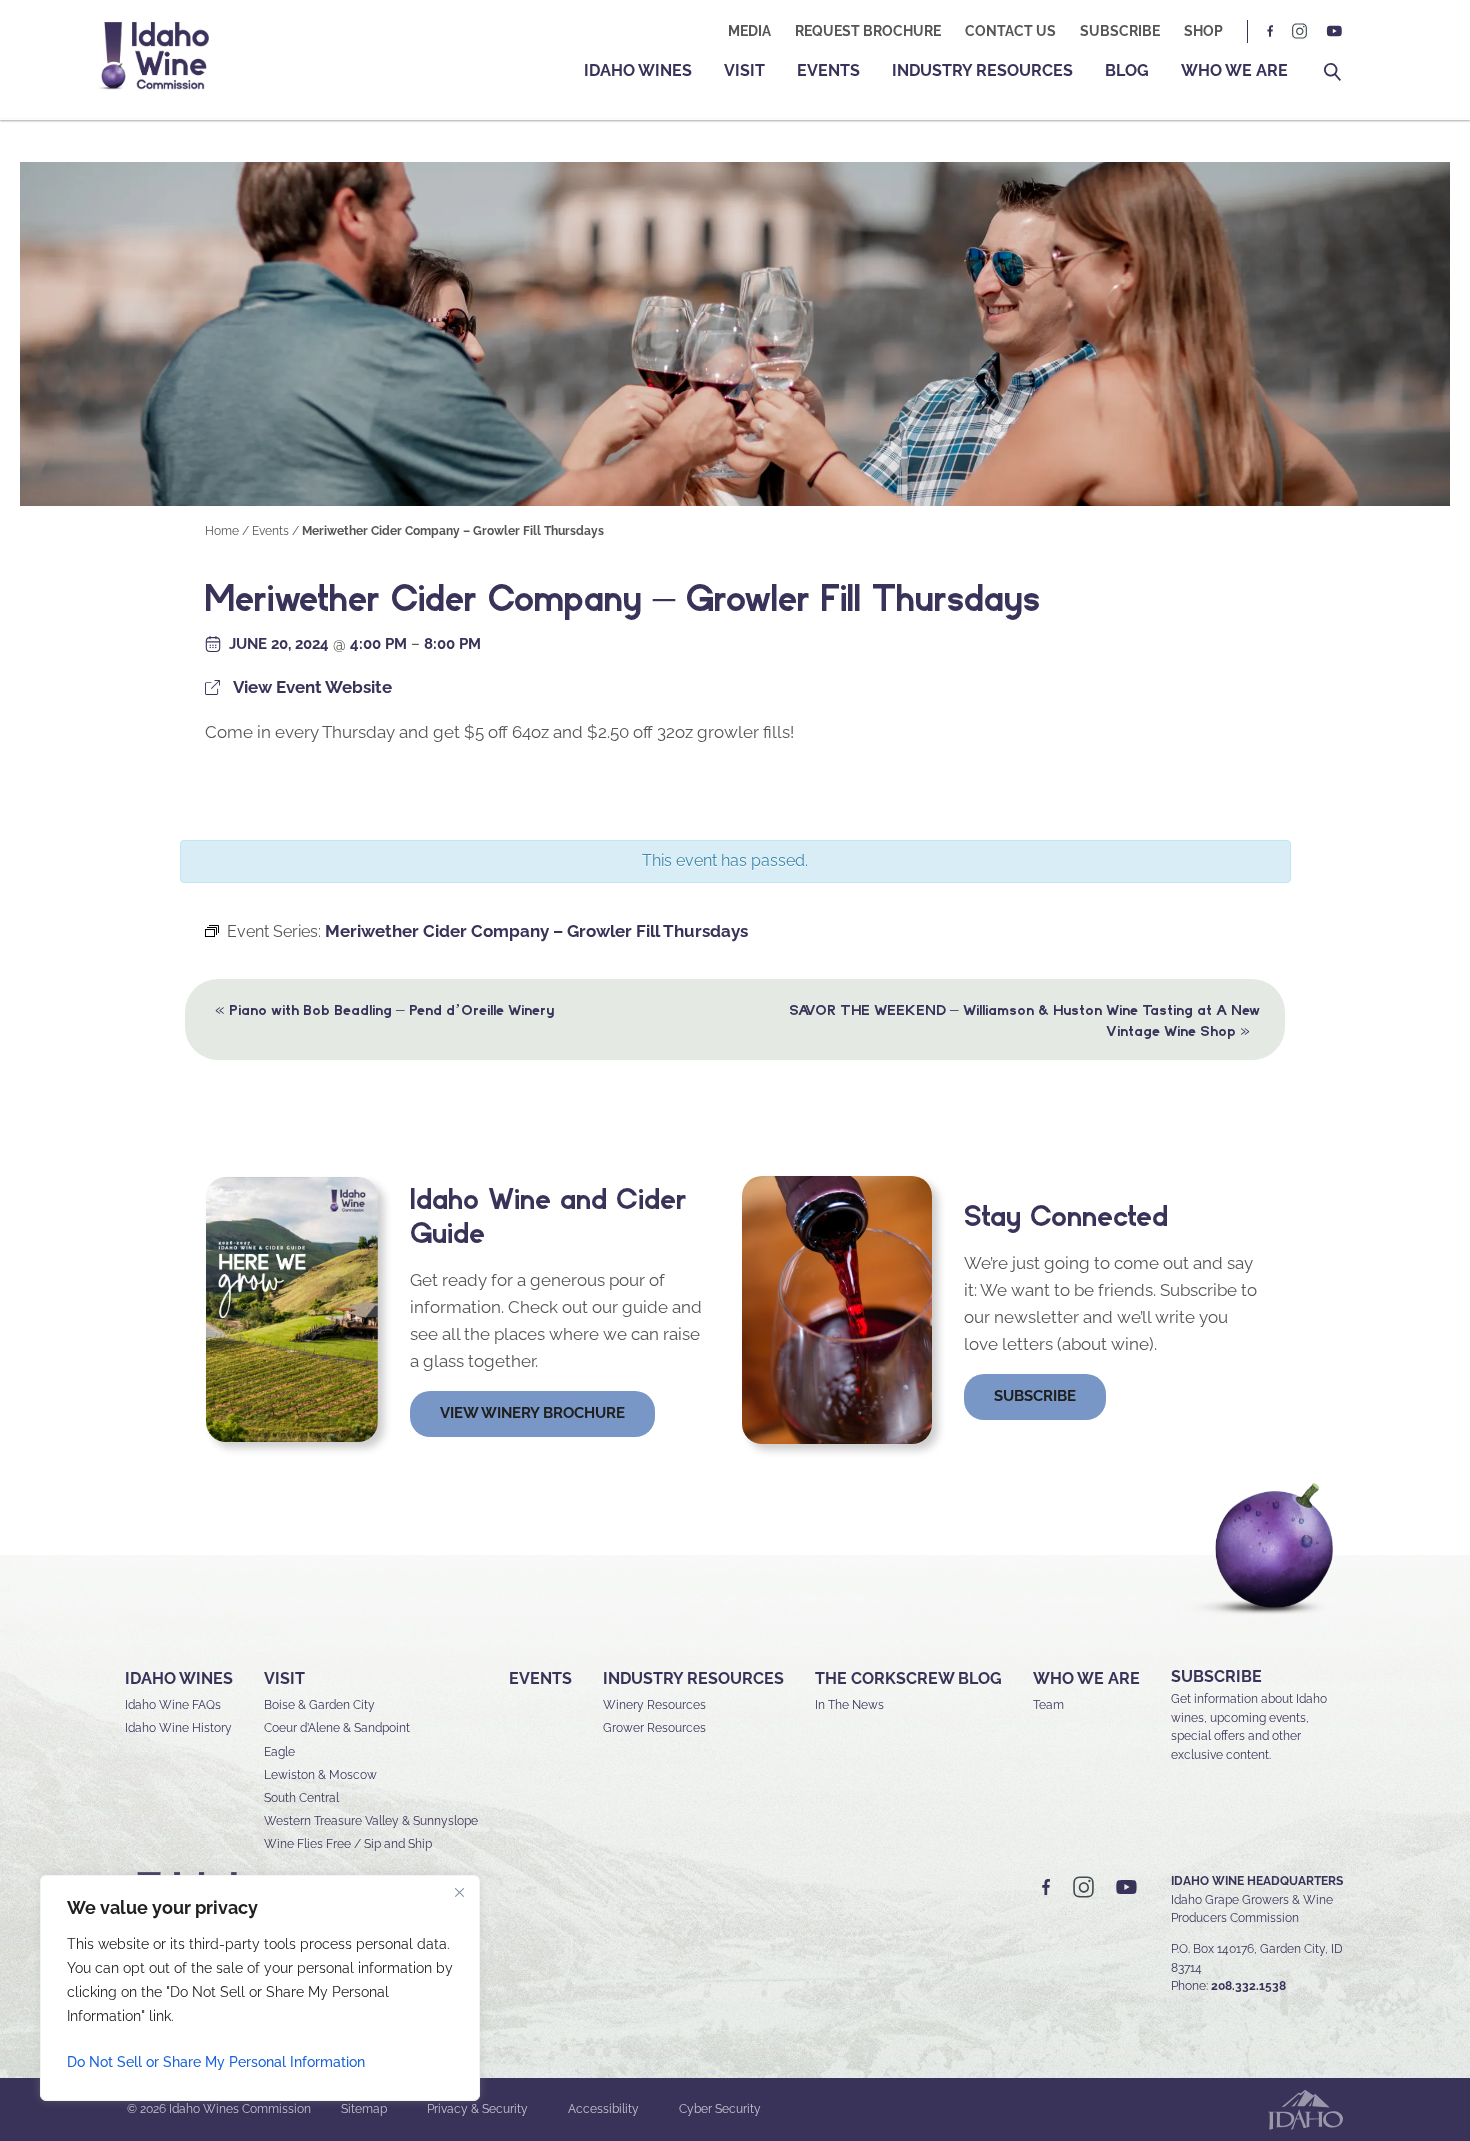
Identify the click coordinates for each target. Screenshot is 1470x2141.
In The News (849, 1705)
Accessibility (603, 2109)
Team (1048, 1705)
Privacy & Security (477, 2109)
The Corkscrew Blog (908, 1678)
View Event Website (312, 687)
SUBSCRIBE (1216, 1676)
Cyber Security (720, 2109)
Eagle (279, 1752)
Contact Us (1010, 31)
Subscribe (1120, 31)
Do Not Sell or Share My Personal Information (216, 2062)
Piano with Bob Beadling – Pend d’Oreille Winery (384, 1009)
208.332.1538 (1248, 1986)
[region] (260, 1988)
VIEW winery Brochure (532, 1413)
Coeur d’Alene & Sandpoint (337, 1728)
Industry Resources (982, 70)
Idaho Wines (638, 70)
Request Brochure (868, 31)
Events (828, 70)
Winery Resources (654, 1705)
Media (749, 31)
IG (1300, 31)
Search (1332, 72)
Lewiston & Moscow (320, 1775)
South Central (301, 1798)
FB (1271, 31)
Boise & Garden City (319, 1705)
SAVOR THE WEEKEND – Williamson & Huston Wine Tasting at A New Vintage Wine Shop (1024, 1020)
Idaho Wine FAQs (173, 1705)
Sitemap (364, 2109)
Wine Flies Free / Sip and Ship (348, 1844)
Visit (744, 70)
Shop (1203, 31)
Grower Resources (654, 1728)
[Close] (459, 1892)
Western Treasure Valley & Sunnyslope (371, 1821)
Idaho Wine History (178, 1728)
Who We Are (1234, 70)
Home (222, 531)
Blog (1127, 70)
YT (1334, 31)
